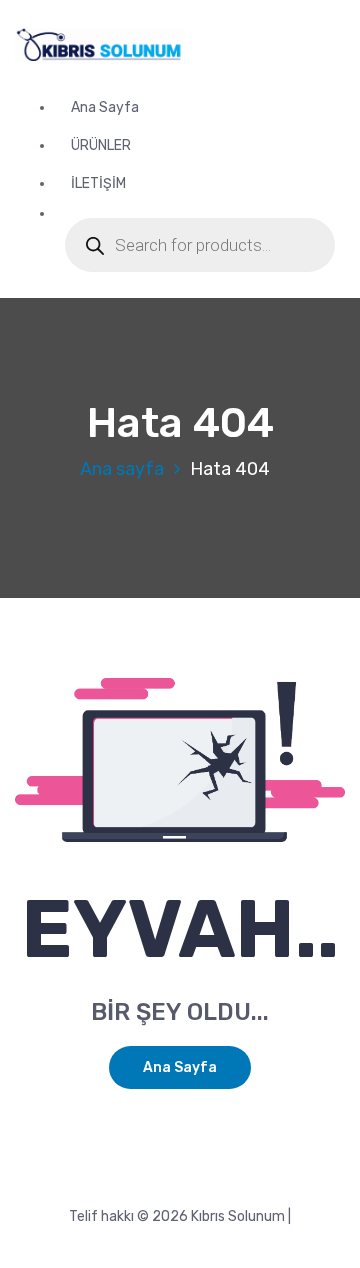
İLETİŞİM (98, 183)
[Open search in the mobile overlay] (200, 245)
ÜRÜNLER (101, 145)
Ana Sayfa (105, 107)
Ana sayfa (122, 469)
